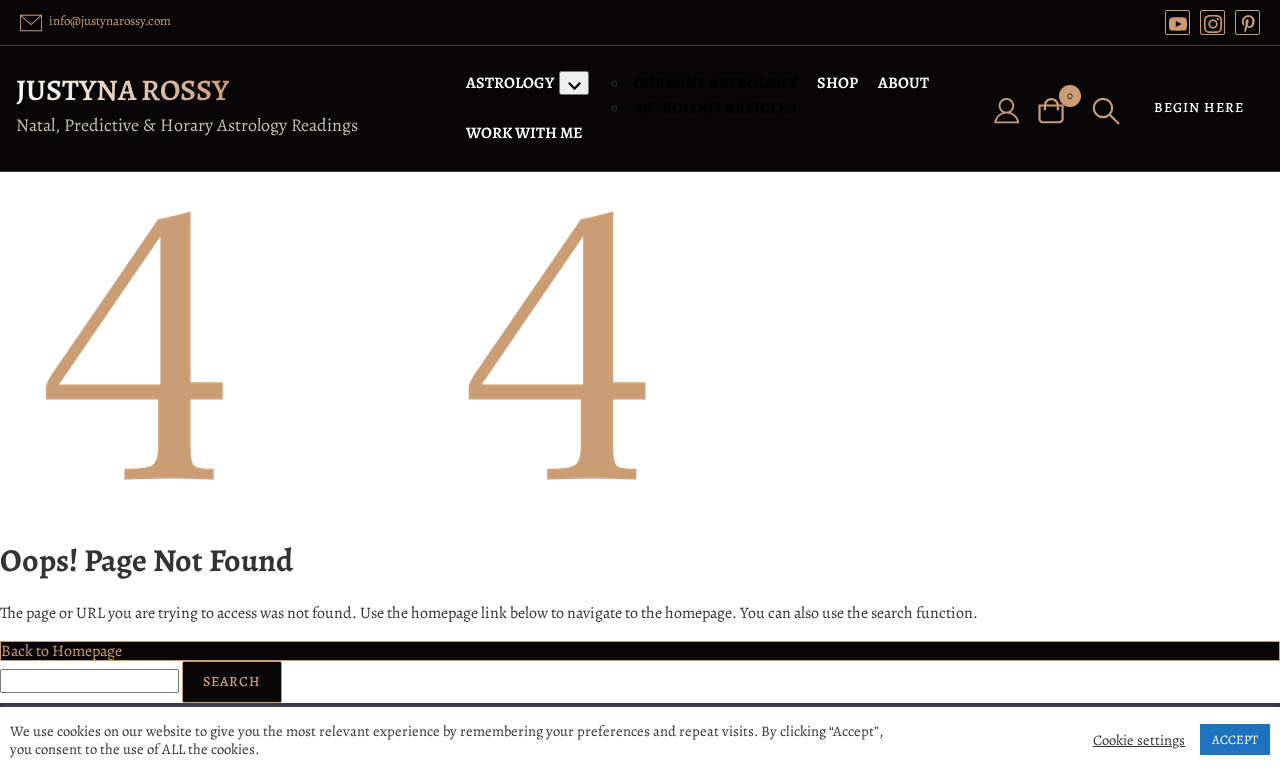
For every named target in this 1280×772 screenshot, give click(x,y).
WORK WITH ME (524, 133)
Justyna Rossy (122, 90)
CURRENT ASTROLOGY (715, 83)
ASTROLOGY (510, 83)
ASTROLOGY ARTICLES (715, 108)
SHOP (837, 83)
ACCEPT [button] (1235, 739)
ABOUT (903, 83)
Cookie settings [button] (1139, 740)
